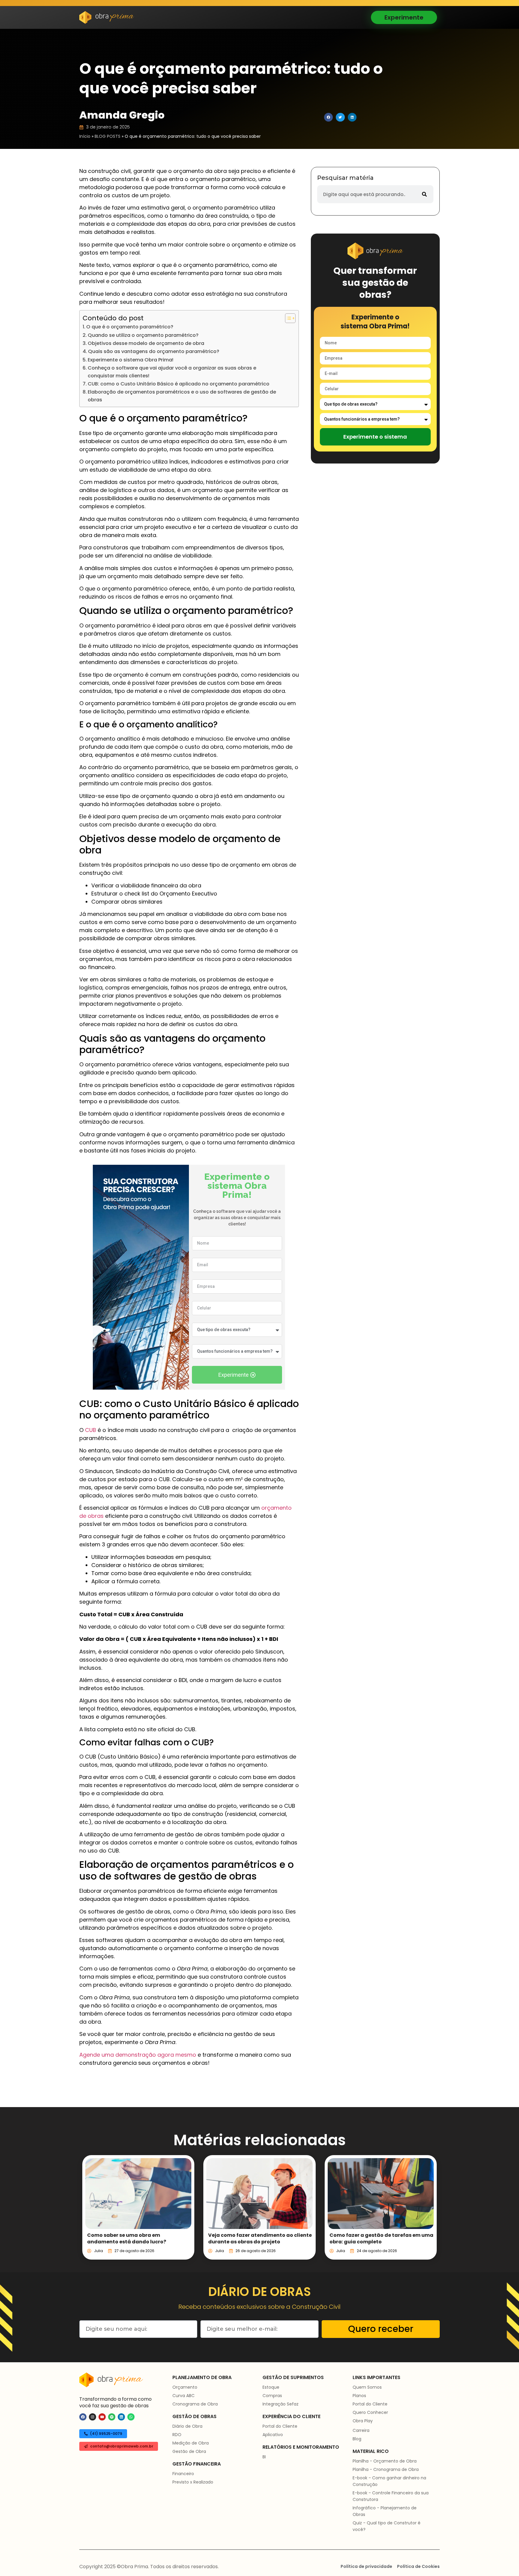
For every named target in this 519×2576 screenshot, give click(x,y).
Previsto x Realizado (193, 2482)
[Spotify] (112, 2417)
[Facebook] (83, 2417)
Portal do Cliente (280, 2426)
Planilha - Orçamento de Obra (385, 2461)
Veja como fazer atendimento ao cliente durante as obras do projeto (260, 2238)
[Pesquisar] (424, 194)
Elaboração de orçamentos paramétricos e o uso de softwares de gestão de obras (182, 396)
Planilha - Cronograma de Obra (386, 2469)
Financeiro (183, 2474)
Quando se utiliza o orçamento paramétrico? (143, 335)
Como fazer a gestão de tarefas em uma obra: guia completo (381, 2238)
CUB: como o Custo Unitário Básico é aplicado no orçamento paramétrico (179, 384)
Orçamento (185, 2387)
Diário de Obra (187, 2426)
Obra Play (363, 2421)
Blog (357, 2439)
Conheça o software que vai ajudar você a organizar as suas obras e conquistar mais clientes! (172, 372)
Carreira (361, 2430)
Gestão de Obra (189, 2451)
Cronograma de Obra (195, 2404)
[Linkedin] (121, 2417)
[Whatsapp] (131, 2417)
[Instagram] (93, 2417)
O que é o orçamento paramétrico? (130, 327)
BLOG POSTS (108, 136)
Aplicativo (273, 2435)
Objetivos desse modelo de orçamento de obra (146, 343)
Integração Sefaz (281, 2404)
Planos (359, 2396)
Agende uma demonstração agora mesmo (138, 2055)
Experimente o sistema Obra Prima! (131, 360)
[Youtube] (102, 2417)
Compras (272, 2396)
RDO (177, 2435)
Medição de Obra (191, 2443)
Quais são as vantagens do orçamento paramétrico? (154, 351)
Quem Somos (367, 2387)
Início (85, 136)
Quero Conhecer (370, 2412)
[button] (328, 117)
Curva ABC (184, 2396)
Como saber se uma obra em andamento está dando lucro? (127, 2238)
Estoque (271, 2387)
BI (264, 2457)
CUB (91, 1430)
